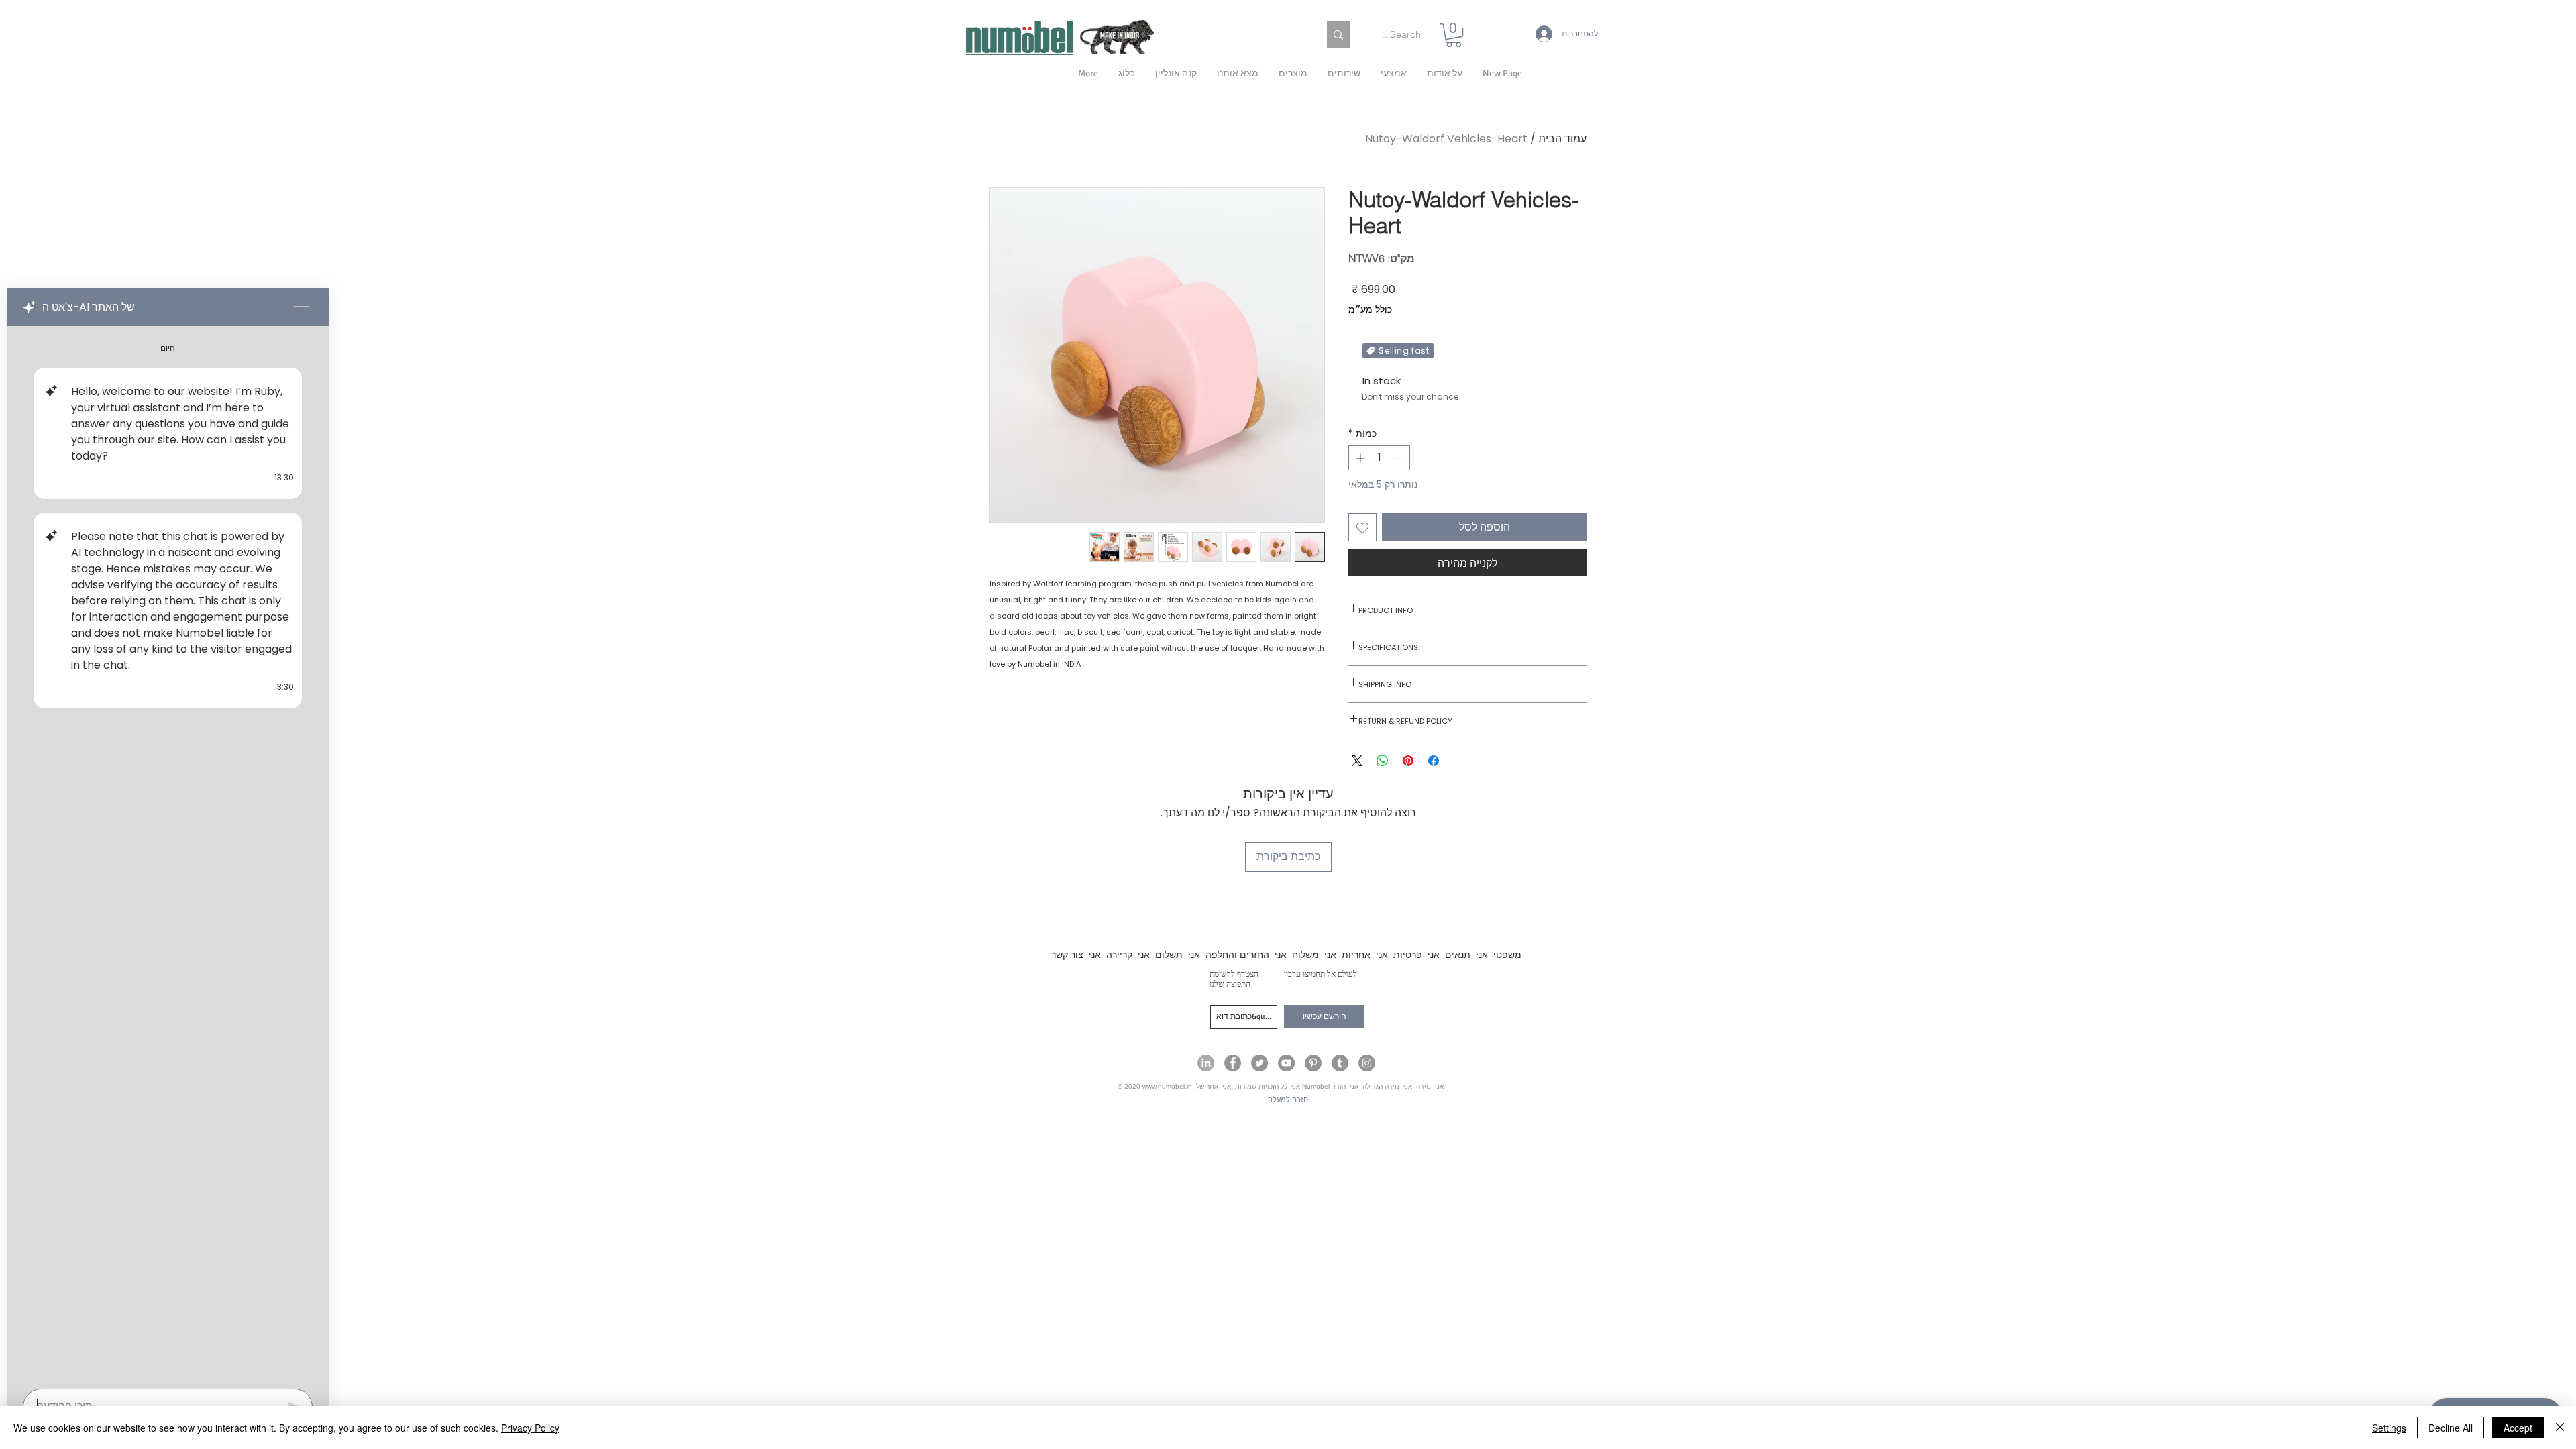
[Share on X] (1357, 761)
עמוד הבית (1562, 139)
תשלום (1169, 955)
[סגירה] (2560, 1428)
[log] (168, 853)
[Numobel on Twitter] (1259, 1063)
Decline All (2451, 1428)
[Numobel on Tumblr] (1340, 1063)
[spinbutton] (1379, 458)
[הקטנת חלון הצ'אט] (301, 307)
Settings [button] (2389, 1428)
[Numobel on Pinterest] (1313, 1063)
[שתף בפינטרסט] (1408, 761)
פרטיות (1408, 955)
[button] (1445, 74)
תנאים (1458, 955)
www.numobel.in (1167, 1086)
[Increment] (1359, 458)
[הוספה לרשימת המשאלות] (1362, 527)
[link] (1454, 35)
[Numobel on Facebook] (1233, 1063)
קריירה (1119, 955)
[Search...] (1338, 35)
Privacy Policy (530, 1428)
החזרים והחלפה (1237, 955)
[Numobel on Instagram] (1367, 1063)
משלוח (1305, 955)
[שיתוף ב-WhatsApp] (1383, 761)
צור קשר (1067, 955)
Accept (2518, 1428)
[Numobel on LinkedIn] (1206, 1063)
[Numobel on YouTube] (1286, 1063)
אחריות (1356, 955)
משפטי (1507, 955)
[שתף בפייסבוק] (1434, 761)
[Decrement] (1400, 458)
